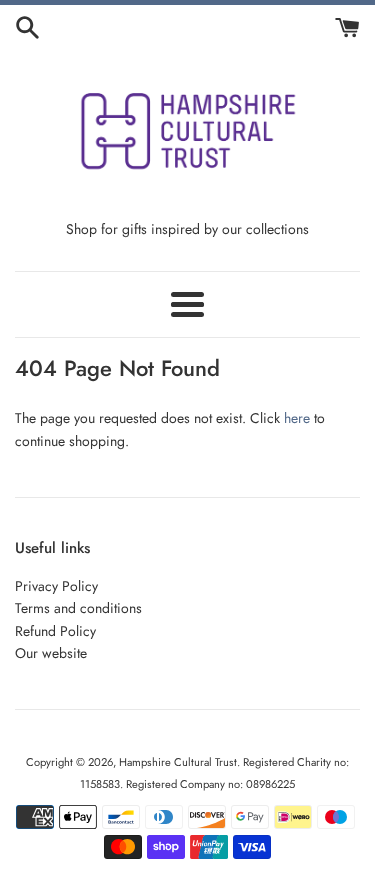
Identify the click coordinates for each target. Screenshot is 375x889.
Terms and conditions (78, 608)
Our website (51, 653)
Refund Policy (55, 631)
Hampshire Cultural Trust (178, 762)
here (297, 418)
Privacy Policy (56, 586)
